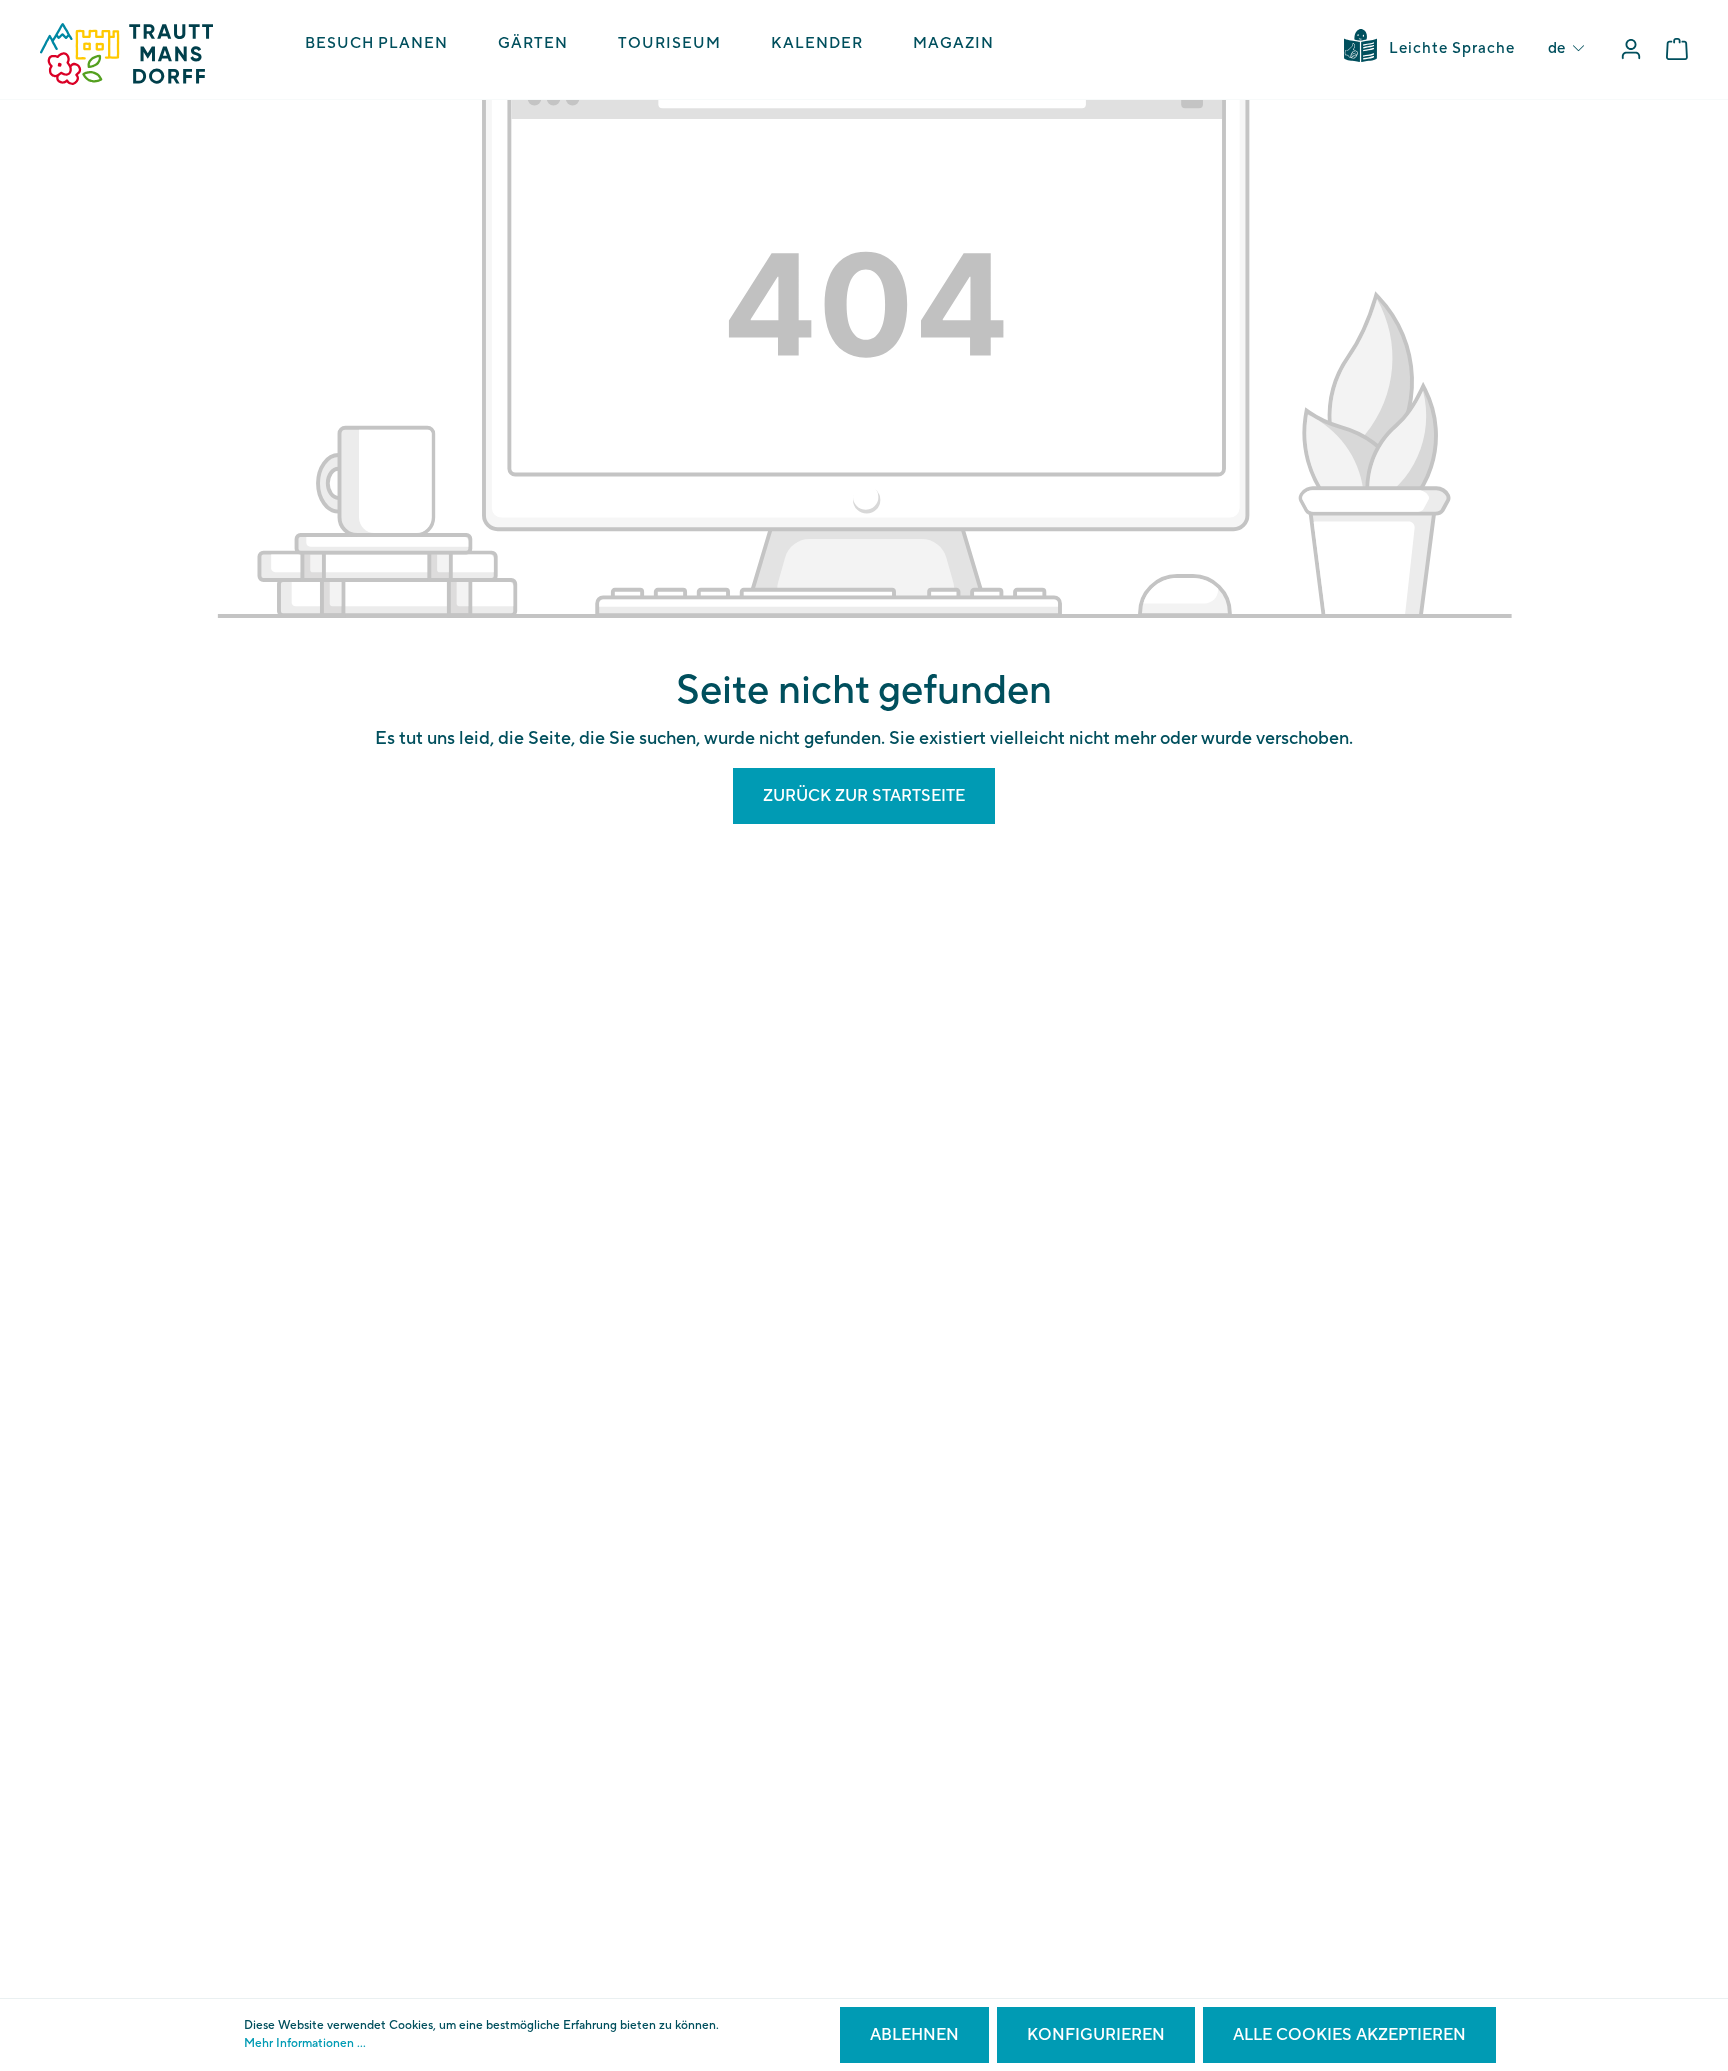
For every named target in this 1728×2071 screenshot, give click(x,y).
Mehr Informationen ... (305, 2043)
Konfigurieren (1096, 2035)
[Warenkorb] (1677, 49)
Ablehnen (914, 2035)
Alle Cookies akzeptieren (1349, 2035)
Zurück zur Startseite (864, 796)
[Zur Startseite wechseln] (126, 54)
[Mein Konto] (1631, 49)
